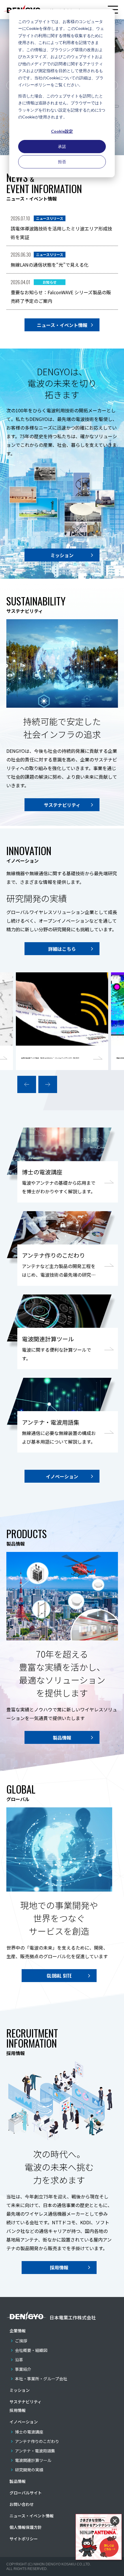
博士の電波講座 (29, 2432)
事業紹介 (23, 2369)
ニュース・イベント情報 (32, 2516)
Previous (27, 1084)
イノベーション (24, 2422)
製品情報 (18, 2481)
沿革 (19, 2360)
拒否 (62, 162)
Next (48, 1084)
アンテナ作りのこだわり (37, 2441)
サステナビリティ (26, 2402)
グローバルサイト (26, 2493)
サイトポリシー (24, 2539)
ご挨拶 (21, 2341)
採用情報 (18, 2410)
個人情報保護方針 (26, 2527)
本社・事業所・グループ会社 (41, 2379)
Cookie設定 (62, 131)
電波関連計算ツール (33, 2460)
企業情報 (18, 2331)
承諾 (62, 146)
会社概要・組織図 (31, 2350)
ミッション (20, 2390)
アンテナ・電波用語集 (35, 2451)
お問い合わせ (22, 2504)
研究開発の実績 (29, 2470)
